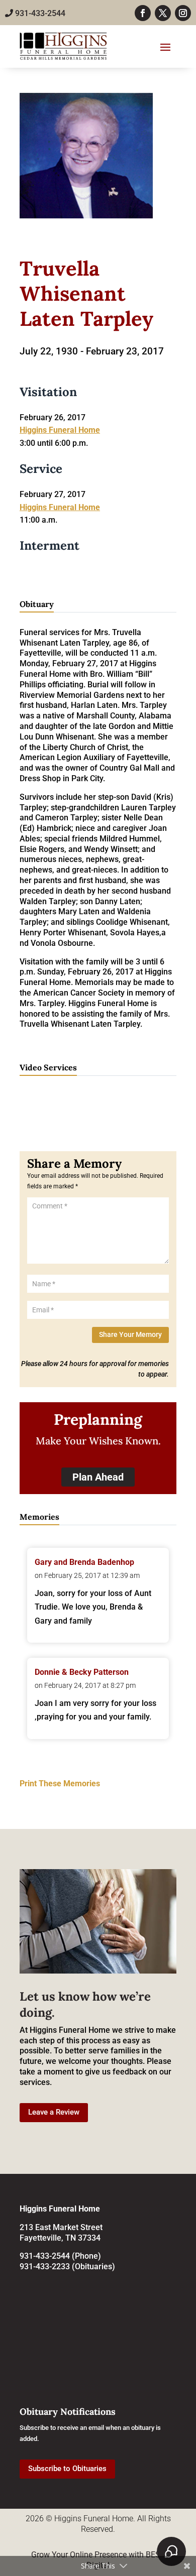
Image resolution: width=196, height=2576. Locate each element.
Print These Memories (60, 1784)
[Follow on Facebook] (143, 13)
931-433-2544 (39, 13)
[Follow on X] (163, 13)
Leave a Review (54, 2112)
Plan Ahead (98, 1477)
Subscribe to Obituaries (67, 2469)
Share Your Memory (130, 1334)
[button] (20, 2148)
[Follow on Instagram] (183, 13)
